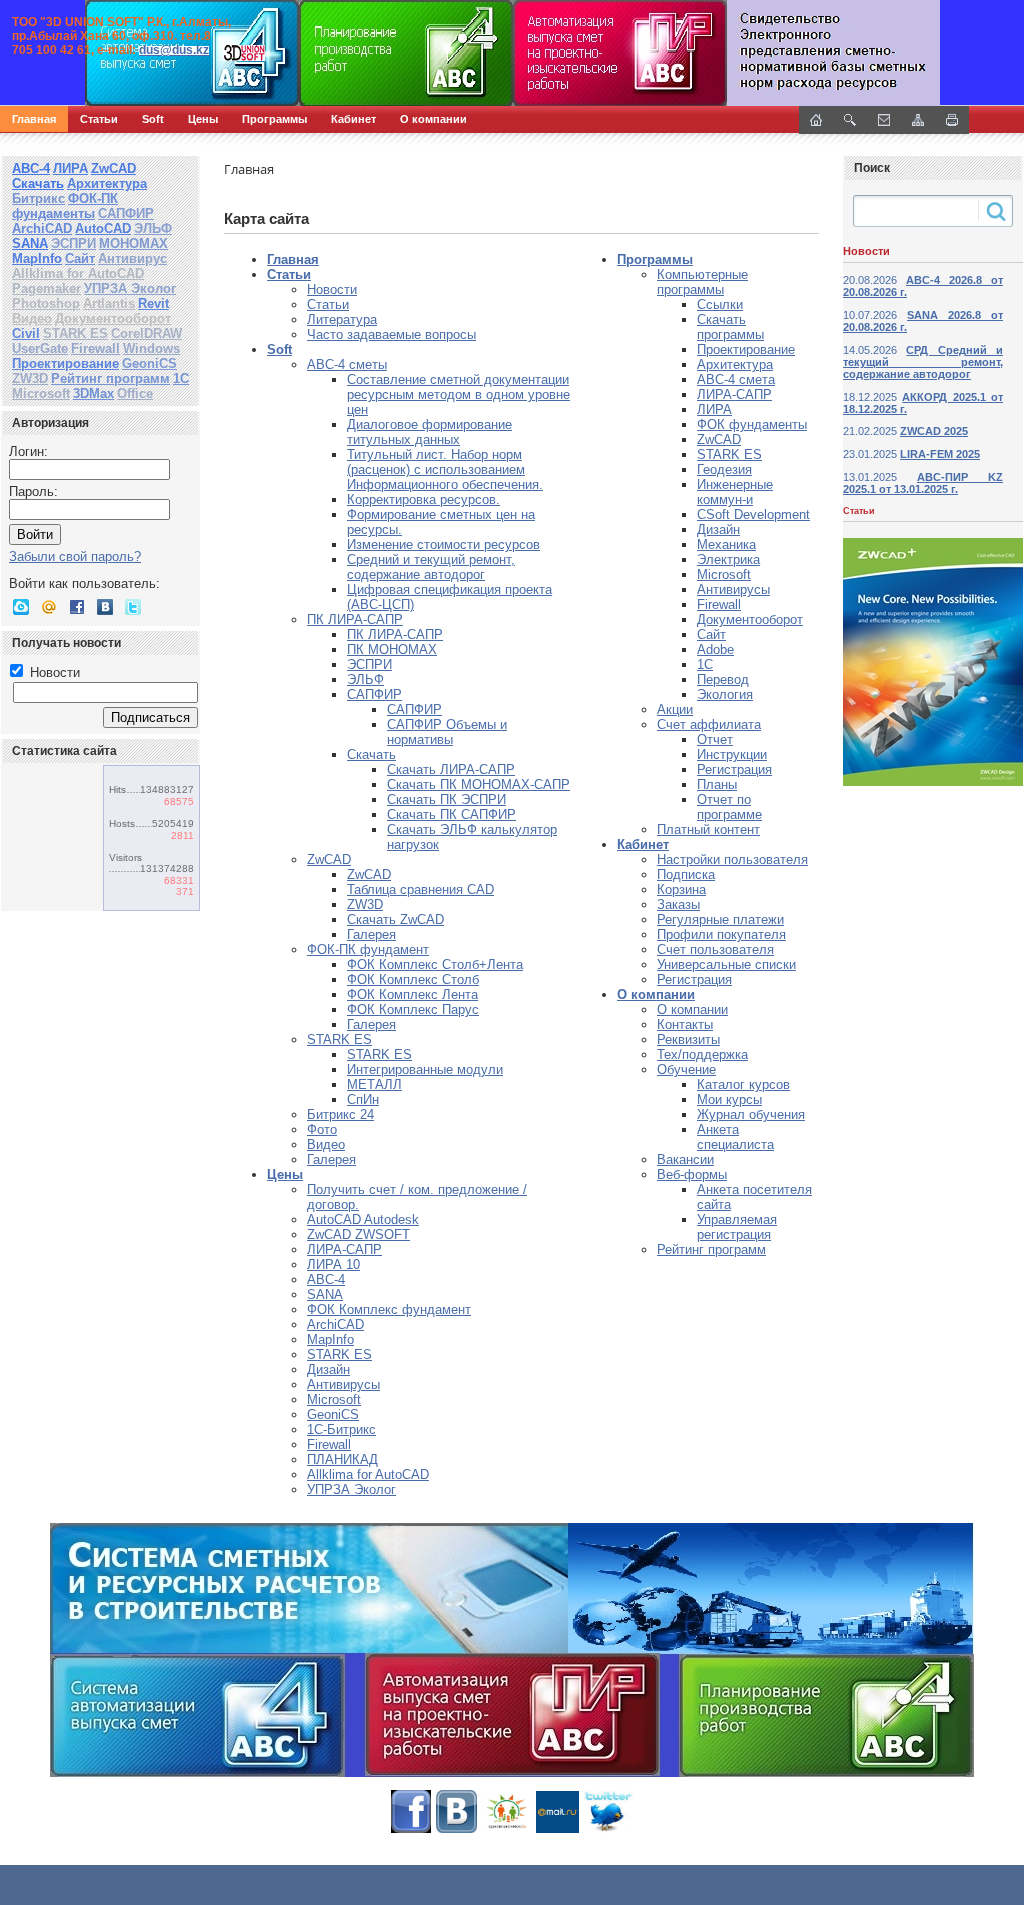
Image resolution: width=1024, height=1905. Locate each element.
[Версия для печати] (952, 120)
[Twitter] (133, 607)
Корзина (681, 889)
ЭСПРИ (73, 243)
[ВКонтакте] (105, 607)
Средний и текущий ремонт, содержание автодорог (431, 567)
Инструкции (732, 754)
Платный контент (708, 829)
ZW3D (30, 378)
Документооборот (113, 318)
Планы (717, 784)
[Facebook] (77, 607)
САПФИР (126, 213)
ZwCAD (113, 168)
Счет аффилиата (709, 724)
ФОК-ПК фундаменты (65, 206)
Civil (26, 333)
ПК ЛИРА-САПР (355, 619)
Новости (53, 672)
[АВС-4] (512, 1650)
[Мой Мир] (49, 607)
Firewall (95, 348)
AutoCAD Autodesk (363, 1219)
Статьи (99, 119)
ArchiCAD (42, 228)
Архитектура (107, 183)
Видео (32, 318)
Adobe (715, 649)
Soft (153, 119)
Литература (342, 319)
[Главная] (215, 53)
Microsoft (41, 393)
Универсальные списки (726, 964)
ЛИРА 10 (333, 1264)
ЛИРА (70, 168)
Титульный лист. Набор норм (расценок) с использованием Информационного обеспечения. (445, 469)
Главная (34, 119)
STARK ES (75, 333)
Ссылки (720, 304)
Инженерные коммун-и (735, 492)
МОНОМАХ (133, 243)
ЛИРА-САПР (344, 1249)
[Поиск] (850, 120)
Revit (153, 303)
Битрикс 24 (340, 1114)
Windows (151, 348)
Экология (725, 694)
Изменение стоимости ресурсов (443, 544)
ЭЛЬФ (153, 228)
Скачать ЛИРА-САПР (451, 769)
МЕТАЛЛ (374, 1084)
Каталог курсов (743, 1084)
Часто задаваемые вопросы (391, 334)
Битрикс (38, 198)
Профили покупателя (721, 934)
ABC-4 (326, 1279)
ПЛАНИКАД (342, 1459)
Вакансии (685, 1159)
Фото (322, 1129)
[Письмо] (884, 120)
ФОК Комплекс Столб (413, 979)
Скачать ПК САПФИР (451, 814)
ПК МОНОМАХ (392, 649)
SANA (30, 243)
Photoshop (46, 303)
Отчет (715, 739)
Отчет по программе (729, 807)
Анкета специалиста (735, 1137)
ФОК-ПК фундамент (368, 949)
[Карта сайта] (918, 120)
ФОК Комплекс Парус (413, 1009)
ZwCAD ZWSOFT (358, 1234)
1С (181, 378)
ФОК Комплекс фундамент (389, 1309)
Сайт (80, 258)
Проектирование (65, 363)
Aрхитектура (735, 364)
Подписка (686, 874)
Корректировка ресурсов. (423, 499)
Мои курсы (729, 1099)
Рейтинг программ (110, 378)
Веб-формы (692, 1174)
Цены (203, 119)
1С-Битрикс (341, 1429)
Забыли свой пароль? (75, 556)
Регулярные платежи (720, 919)
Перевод (723, 679)
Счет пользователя (715, 949)
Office (135, 393)
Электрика (728, 559)
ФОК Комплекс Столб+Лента (435, 964)
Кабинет (353, 119)
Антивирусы (343, 1384)
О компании (433, 119)
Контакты (685, 1024)
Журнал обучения (751, 1114)
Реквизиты (688, 1039)
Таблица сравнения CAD (420, 889)
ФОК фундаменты (752, 424)
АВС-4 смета (736, 379)
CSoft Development (753, 514)
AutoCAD (103, 228)
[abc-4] (512, 53)
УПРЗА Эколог (130, 288)
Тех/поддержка (702, 1054)
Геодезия (724, 469)
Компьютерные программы (702, 282)
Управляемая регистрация (737, 1227)
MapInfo (37, 258)
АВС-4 (31, 168)
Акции (675, 709)
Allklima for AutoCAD (78, 273)
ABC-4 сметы (347, 364)
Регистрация (734, 769)
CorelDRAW (146, 333)
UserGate (40, 348)
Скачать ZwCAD (395, 919)
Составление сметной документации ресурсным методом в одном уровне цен (458, 394)
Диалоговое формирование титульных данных (429, 432)
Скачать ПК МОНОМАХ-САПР (478, 784)
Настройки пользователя (732, 859)
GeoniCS (149, 363)
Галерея (371, 934)
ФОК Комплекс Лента (412, 994)
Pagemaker (46, 288)
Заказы (678, 904)
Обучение (686, 1069)
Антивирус (132, 258)
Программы (274, 119)
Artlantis (109, 303)
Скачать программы (730, 327)
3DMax (93, 393)
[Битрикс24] (21, 607)
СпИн (363, 1099)
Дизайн (328, 1369)
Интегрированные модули (425, 1069)
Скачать (38, 183)
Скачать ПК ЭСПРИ (446, 799)
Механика (726, 544)
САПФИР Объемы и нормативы (447, 732)
